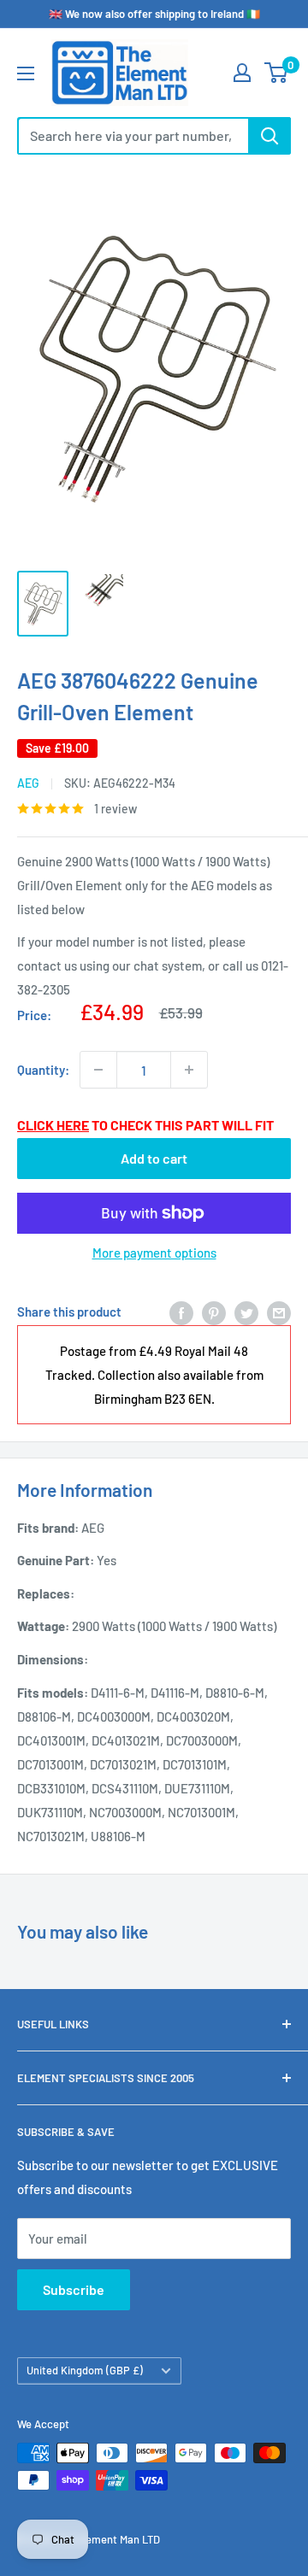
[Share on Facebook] (181, 1311)
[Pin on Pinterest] (214, 1311)
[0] (277, 73)
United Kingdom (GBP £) (85, 2370)
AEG (28, 783)
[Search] (269, 136)
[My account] (242, 73)
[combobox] (133, 136)
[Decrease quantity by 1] (98, 1070)
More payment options (154, 1253)
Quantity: (43, 1070)
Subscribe (74, 2289)
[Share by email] (279, 1311)
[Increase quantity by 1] (189, 1070)
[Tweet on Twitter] (246, 1311)
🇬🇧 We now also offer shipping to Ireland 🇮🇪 (154, 14)
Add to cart (154, 1158)
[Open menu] (26, 73)
